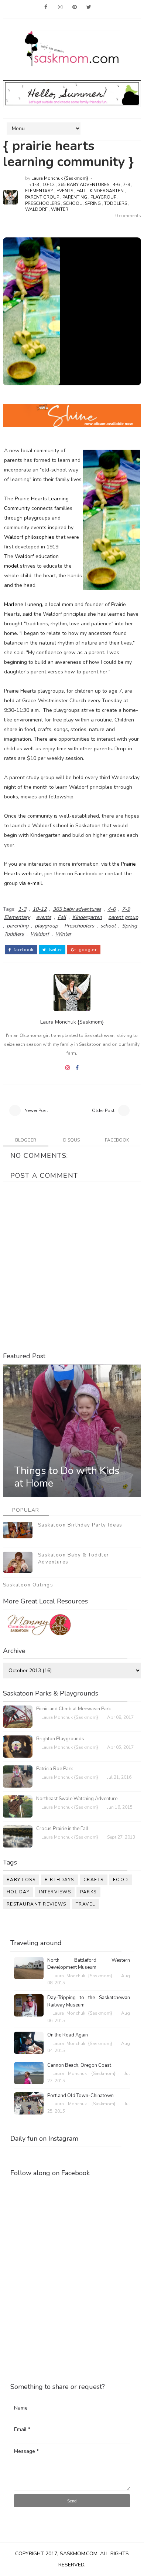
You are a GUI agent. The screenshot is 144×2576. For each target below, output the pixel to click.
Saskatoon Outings (28, 1585)
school (72, 203)
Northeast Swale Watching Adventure (77, 1799)
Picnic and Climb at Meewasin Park (73, 1709)
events (65, 191)
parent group (42, 197)
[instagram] (60, 7)
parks (88, 1892)
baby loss (21, 1880)
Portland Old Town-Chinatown (80, 2096)
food (121, 1880)
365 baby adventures (84, 185)
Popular (26, 1510)
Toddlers (116, 203)
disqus (71, 1140)
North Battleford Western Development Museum (89, 1964)
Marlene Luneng (23, 604)
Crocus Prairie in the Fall (62, 1829)
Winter (60, 209)
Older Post (103, 1110)
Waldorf (36, 209)
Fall (81, 191)
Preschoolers (42, 203)
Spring (93, 203)
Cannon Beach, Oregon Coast (79, 2065)
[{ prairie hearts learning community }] (32, 311)
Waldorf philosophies (29, 537)
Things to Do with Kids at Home (67, 1477)
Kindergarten (107, 191)
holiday (18, 1892)
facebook (23, 950)
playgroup (103, 197)
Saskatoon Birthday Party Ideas (80, 1525)
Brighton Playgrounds (60, 1739)
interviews (55, 1892)
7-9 (126, 185)
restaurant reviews (37, 1904)
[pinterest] (75, 7)
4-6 (116, 185)
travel (85, 1904)
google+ (87, 950)
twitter (55, 950)
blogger (26, 1140)
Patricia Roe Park (54, 1769)
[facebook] (46, 7)
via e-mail (31, 883)
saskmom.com (79, 2554)
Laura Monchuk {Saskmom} (60, 178)
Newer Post (36, 1110)
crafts (94, 1880)
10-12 (49, 185)
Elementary (39, 191)
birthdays (59, 1880)
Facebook (86, 874)
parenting (75, 197)
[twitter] (89, 7)
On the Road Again (68, 2035)
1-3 (36, 185)
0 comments (128, 216)
